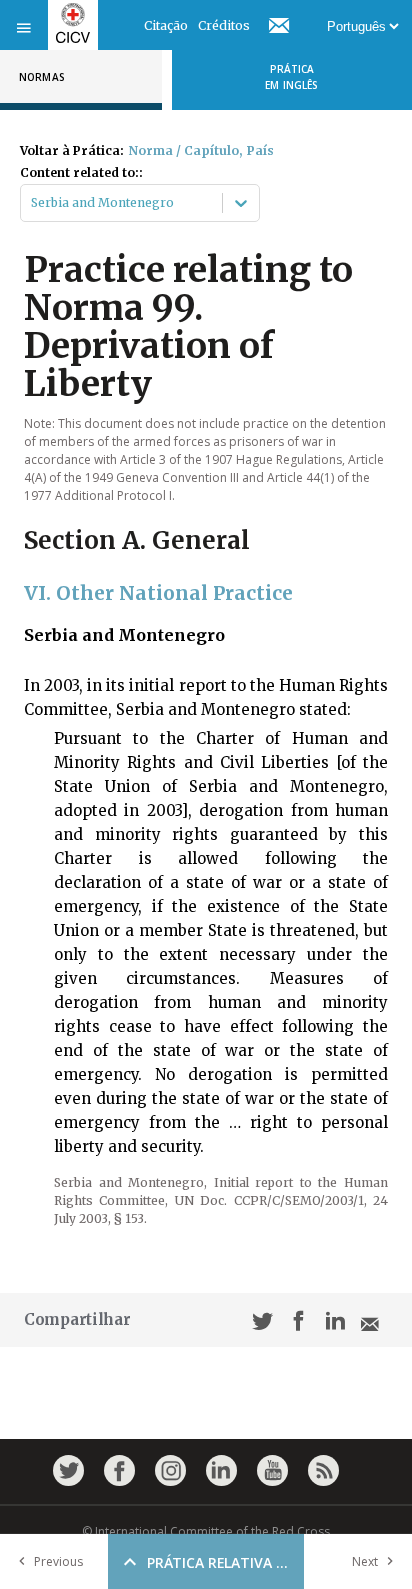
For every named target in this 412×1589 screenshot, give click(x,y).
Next (365, 1561)
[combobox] (32, 203)
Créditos (224, 25)
